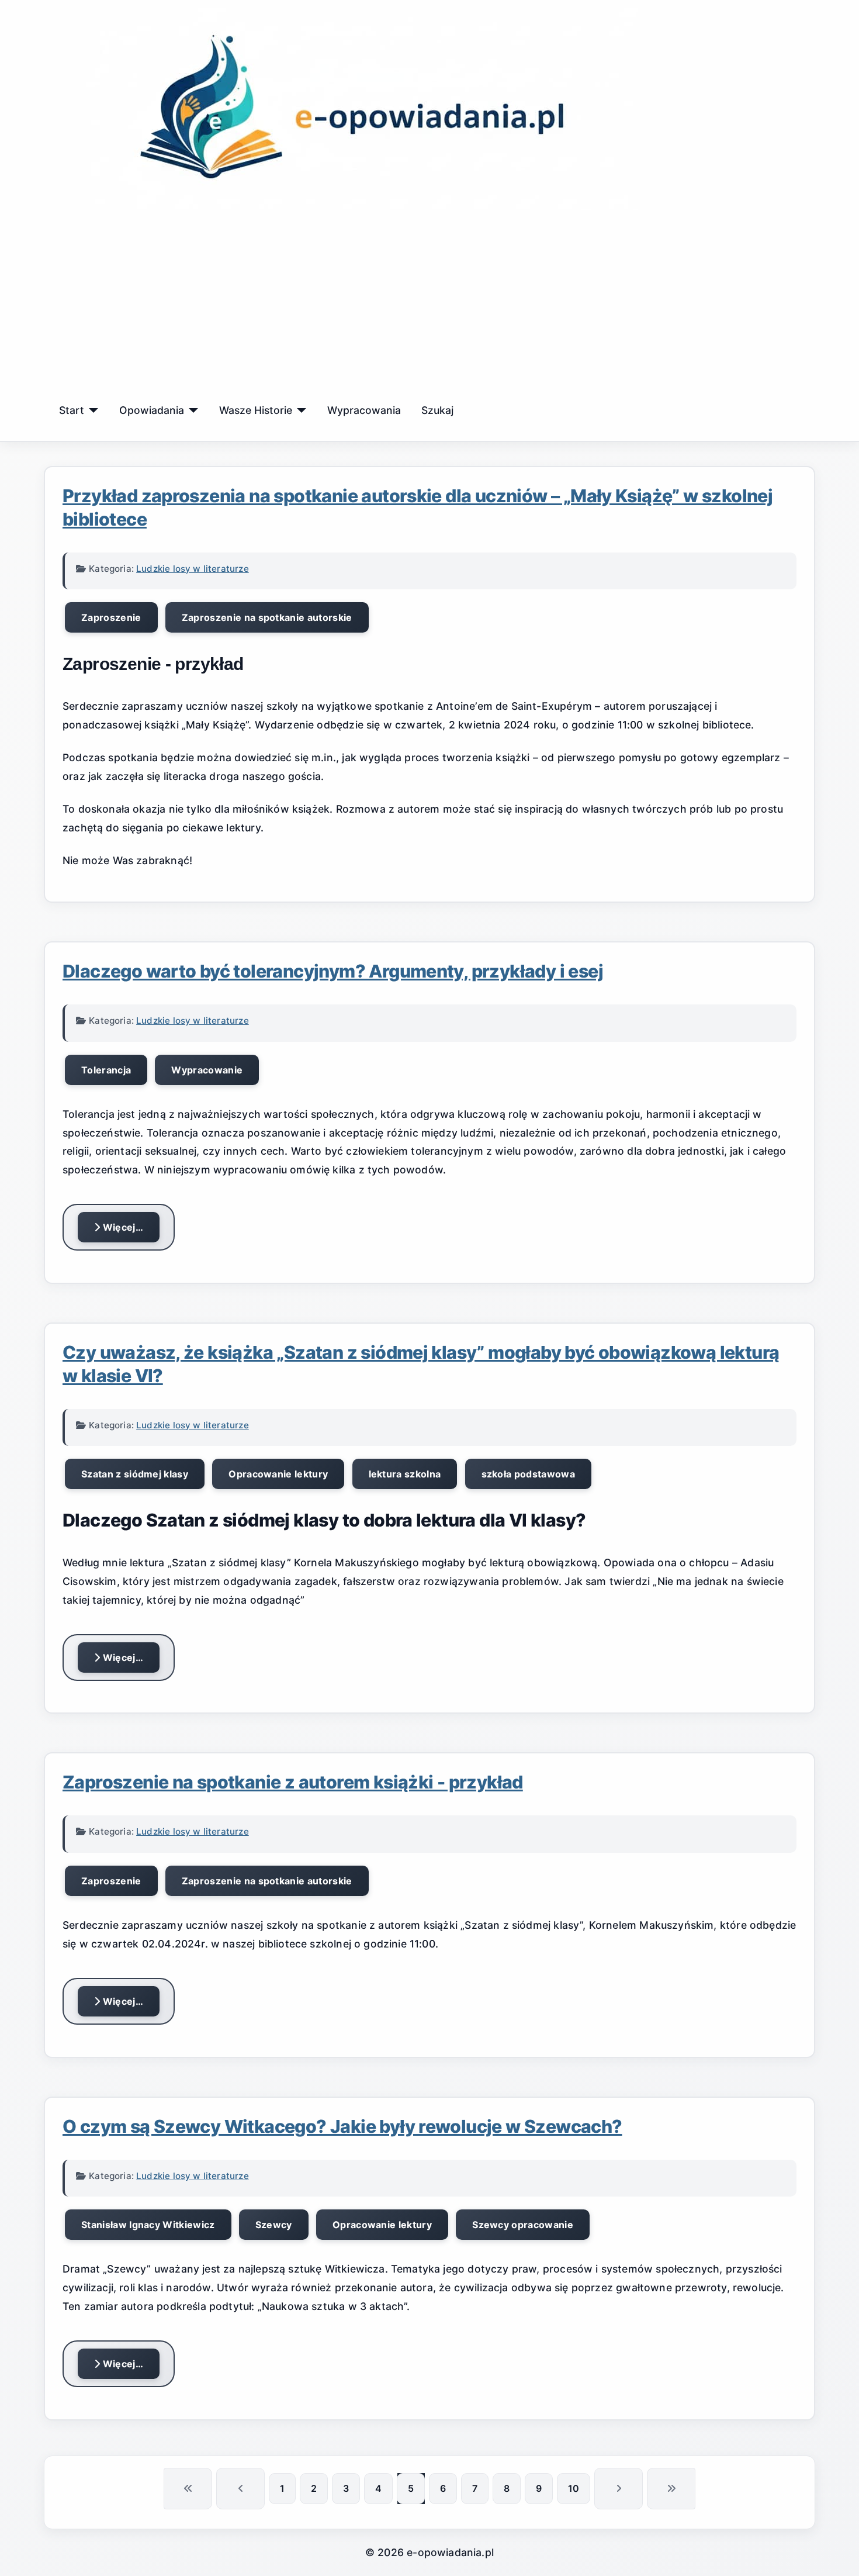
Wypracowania (364, 410)
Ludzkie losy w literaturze (193, 569)
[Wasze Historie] (299, 410)
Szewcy (274, 2225)
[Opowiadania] (191, 410)
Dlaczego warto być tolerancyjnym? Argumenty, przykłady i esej (333, 971)
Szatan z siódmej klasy (135, 1474)
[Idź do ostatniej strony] (671, 2489)
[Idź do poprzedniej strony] (240, 2489)
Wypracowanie (207, 1070)
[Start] (91, 410)
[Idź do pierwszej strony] (188, 2489)
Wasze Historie (256, 410)
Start (72, 410)
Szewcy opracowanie (523, 2225)
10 (574, 2488)
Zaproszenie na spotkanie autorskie (267, 617)
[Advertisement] (430, 305)
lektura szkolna (405, 1474)
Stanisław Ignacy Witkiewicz (148, 2225)
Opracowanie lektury (278, 1474)
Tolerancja (106, 1070)
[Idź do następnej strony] (619, 2489)
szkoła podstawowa (528, 1474)
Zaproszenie (111, 617)
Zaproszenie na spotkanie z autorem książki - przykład (293, 1782)
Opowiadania (152, 410)
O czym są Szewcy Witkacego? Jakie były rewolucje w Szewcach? (342, 2126)
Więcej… (122, 1227)
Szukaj (437, 410)
